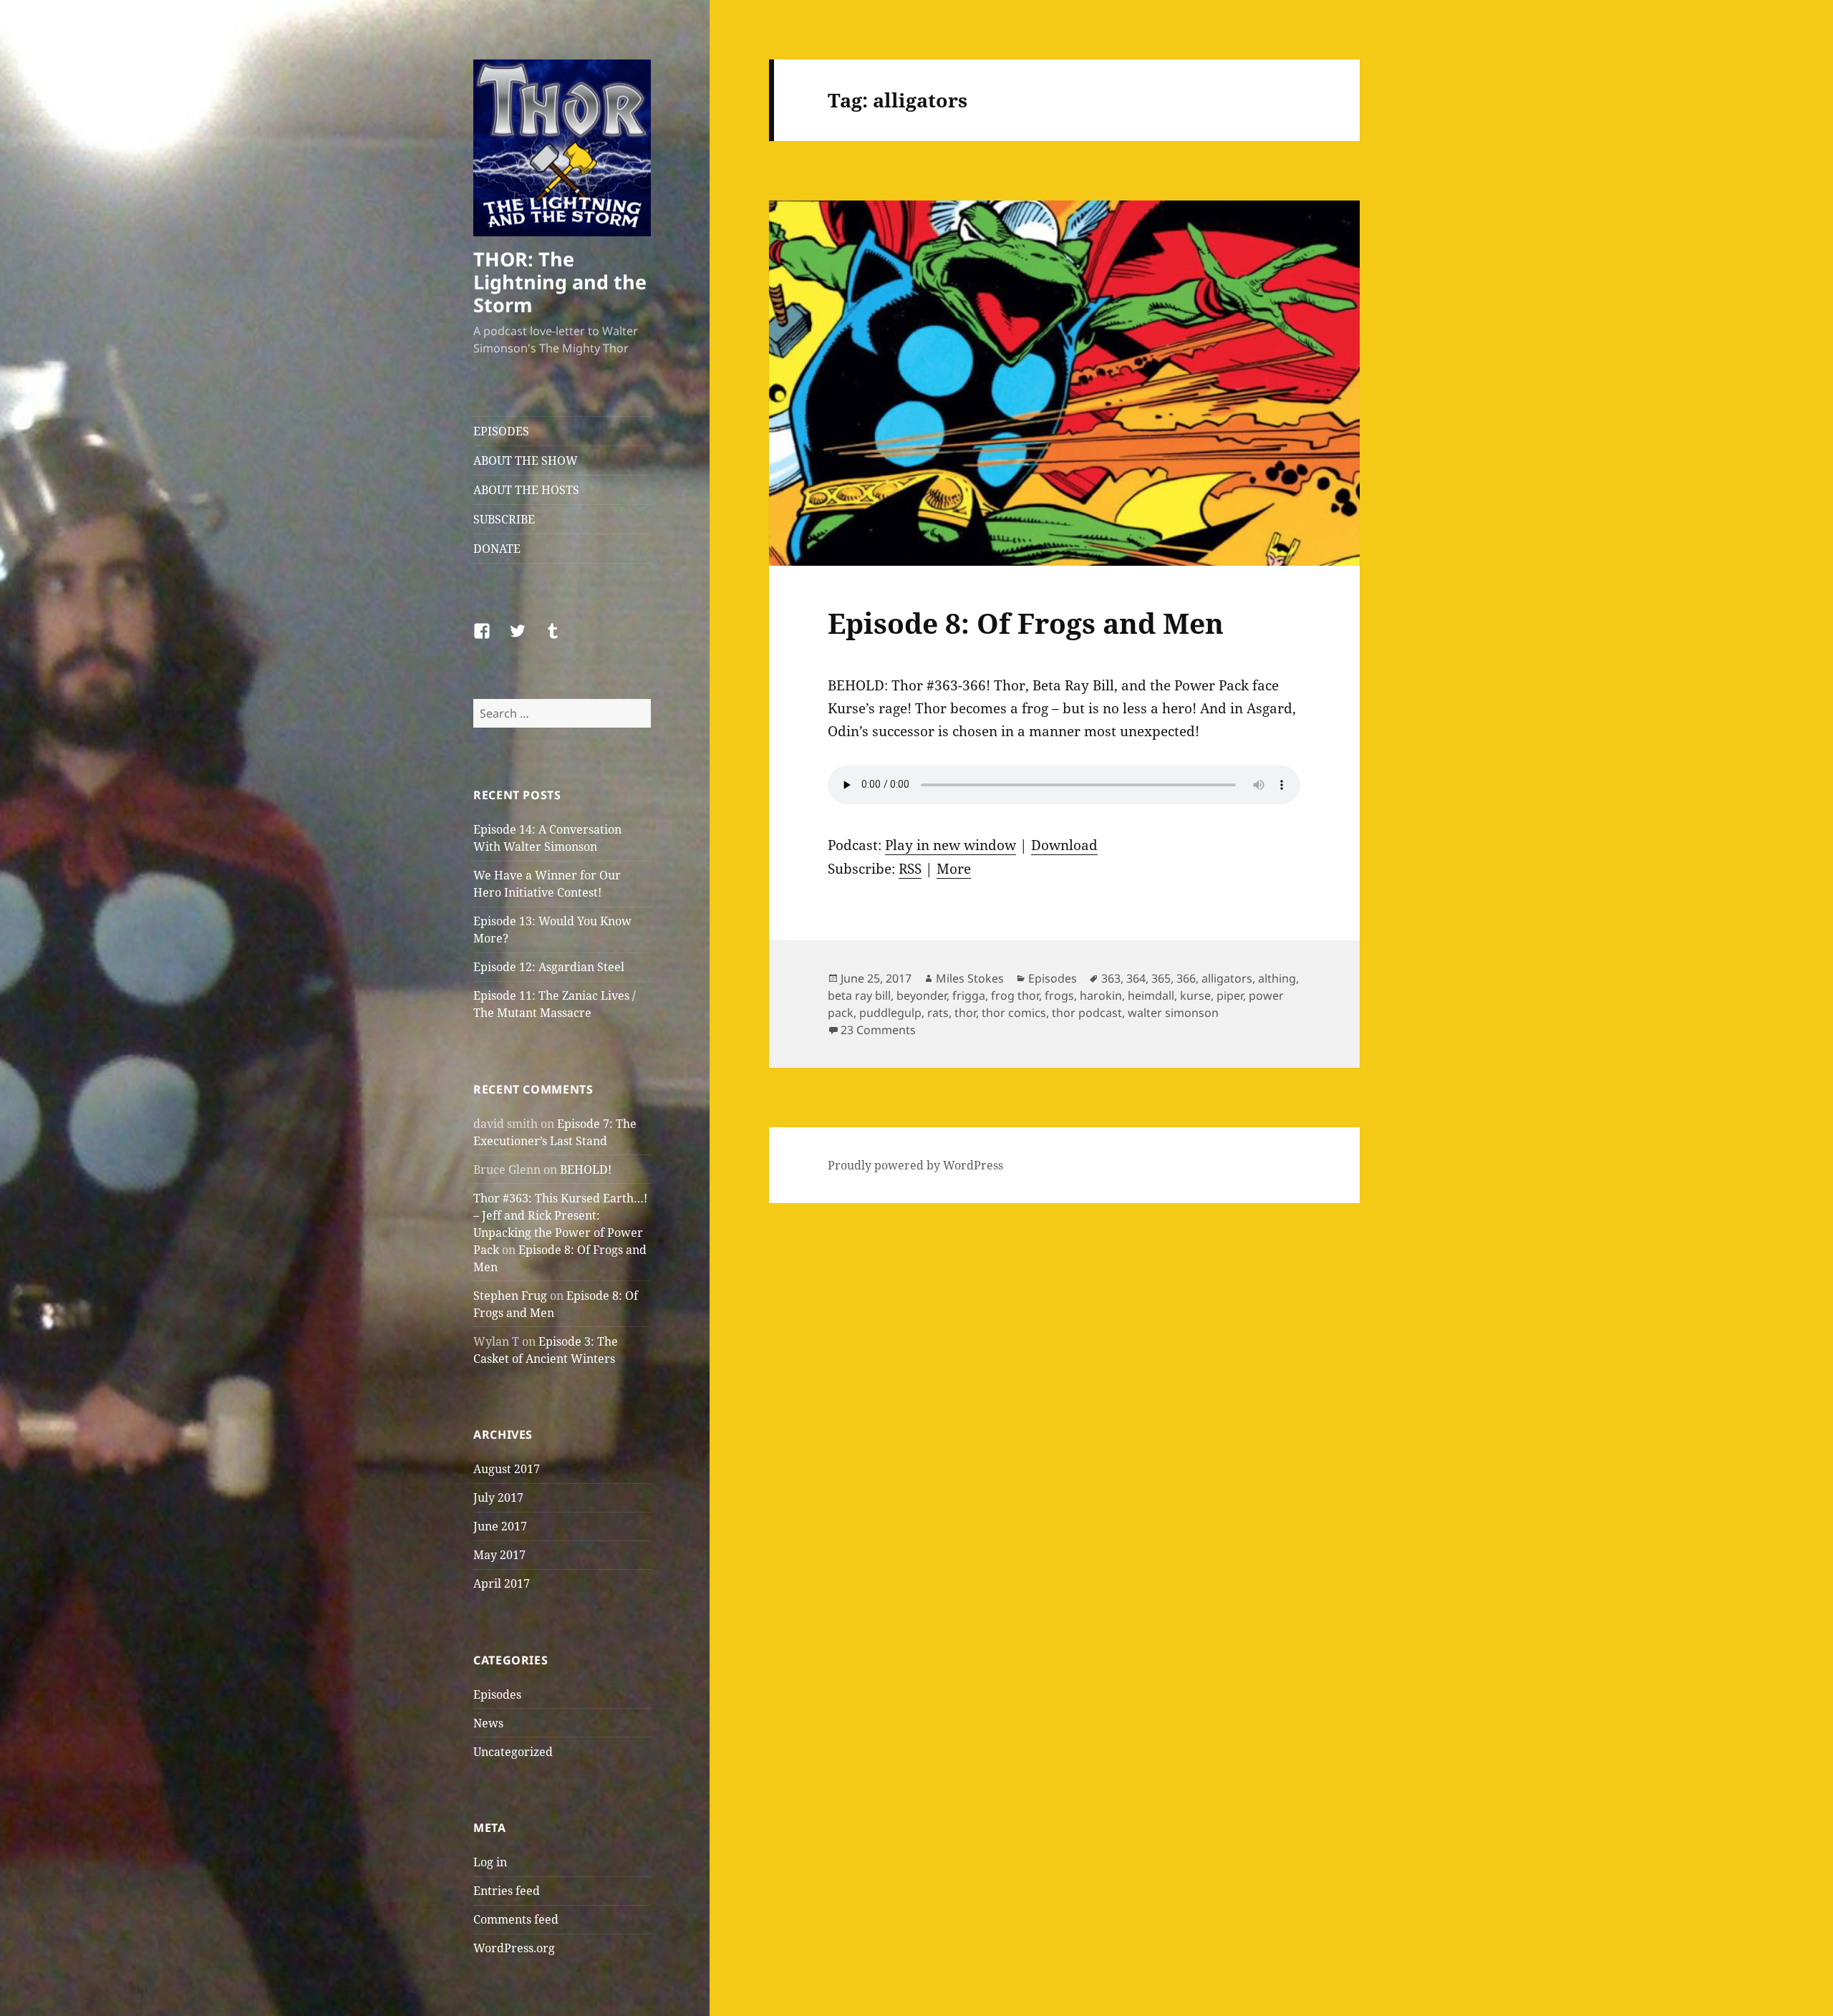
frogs (1059, 995)
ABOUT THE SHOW (526, 460)
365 (1161, 978)
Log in (490, 1862)
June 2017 (500, 1526)
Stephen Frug (510, 1296)
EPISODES (501, 431)
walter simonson (1173, 1013)
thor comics (1014, 1013)
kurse (1195, 995)
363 (1111, 978)
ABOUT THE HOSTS (526, 490)
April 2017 (502, 1583)
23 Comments (878, 1030)
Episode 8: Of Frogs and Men (1026, 623)
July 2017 (498, 1497)
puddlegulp (890, 1013)
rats (938, 1013)
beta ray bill (859, 995)
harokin (1101, 995)
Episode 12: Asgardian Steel (549, 967)
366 (1186, 978)
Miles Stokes (970, 978)
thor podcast (1087, 1013)
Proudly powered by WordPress (915, 1165)
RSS (910, 869)
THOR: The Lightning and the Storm (560, 282)
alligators (1227, 978)
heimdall (1151, 995)
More (954, 869)
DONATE (497, 549)
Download (1064, 845)
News (488, 1723)
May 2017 (499, 1555)
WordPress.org (514, 1948)
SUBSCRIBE (504, 519)
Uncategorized (513, 1752)
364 (1136, 978)
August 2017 (507, 1469)
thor (965, 1013)
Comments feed (516, 1919)
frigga (969, 995)
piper (1230, 995)
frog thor (1015, 995)
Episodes (497, 1694)
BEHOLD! (586, 1169)
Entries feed (507, 1891)
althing (1277, 978)
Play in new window (951, 845)
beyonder (922, 995)
